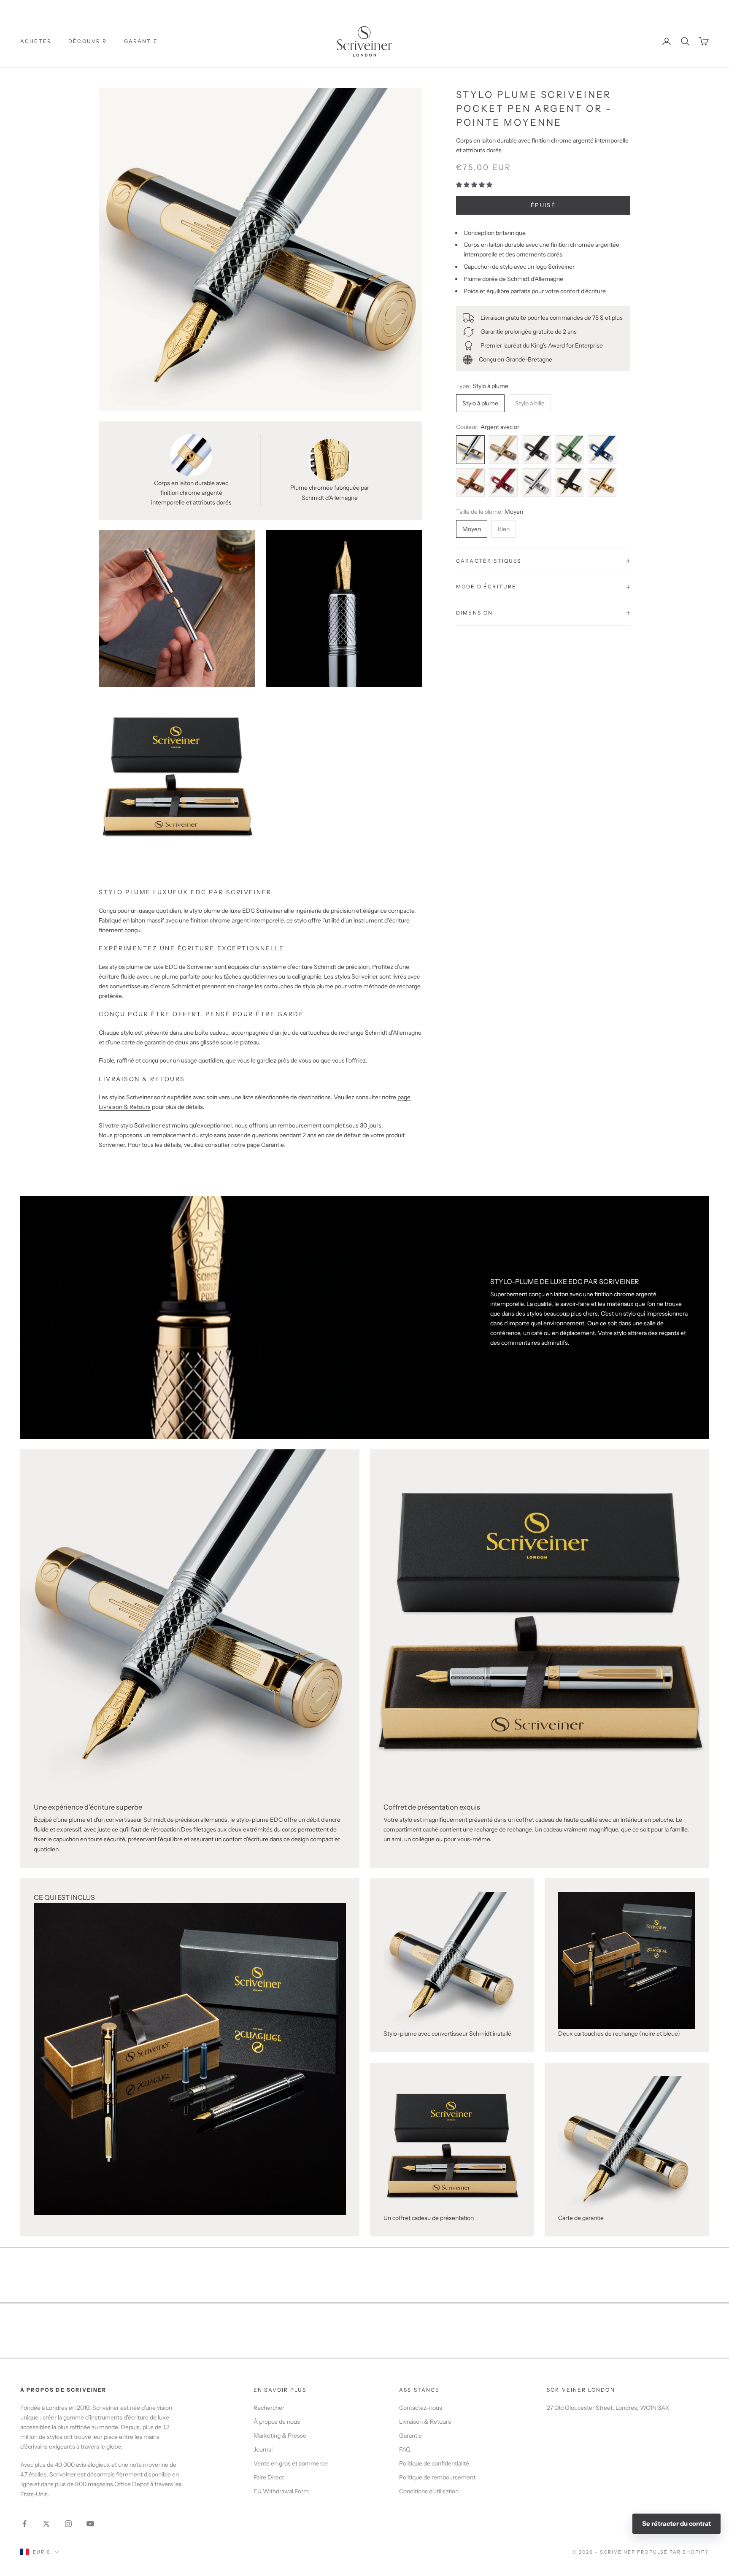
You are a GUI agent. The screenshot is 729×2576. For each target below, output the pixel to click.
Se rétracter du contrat (676, 2523)
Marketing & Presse (280, 2436)
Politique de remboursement (437, 2477)
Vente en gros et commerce (291, 2463)
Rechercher (269, 2408)
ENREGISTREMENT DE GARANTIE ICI (364, 7)
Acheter (36, 41)
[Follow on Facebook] (24, 2524)
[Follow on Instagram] (68, 2524)
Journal (263, 2449)
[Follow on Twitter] (46, 2524)
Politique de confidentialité (434, 2463)
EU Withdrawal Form (281, 2491)
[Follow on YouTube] (90, 2524)
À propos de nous (277, 2422)
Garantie (410, 2436)
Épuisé (543, 205)
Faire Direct (269, 2477)
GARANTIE (141, 41)
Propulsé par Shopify (673, 2552)
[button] (475, 185)
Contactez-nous (421, 2408)
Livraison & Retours (425, 2422)
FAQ (405, 2449)
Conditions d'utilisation (429, 2491)
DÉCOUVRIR (88, 41)
